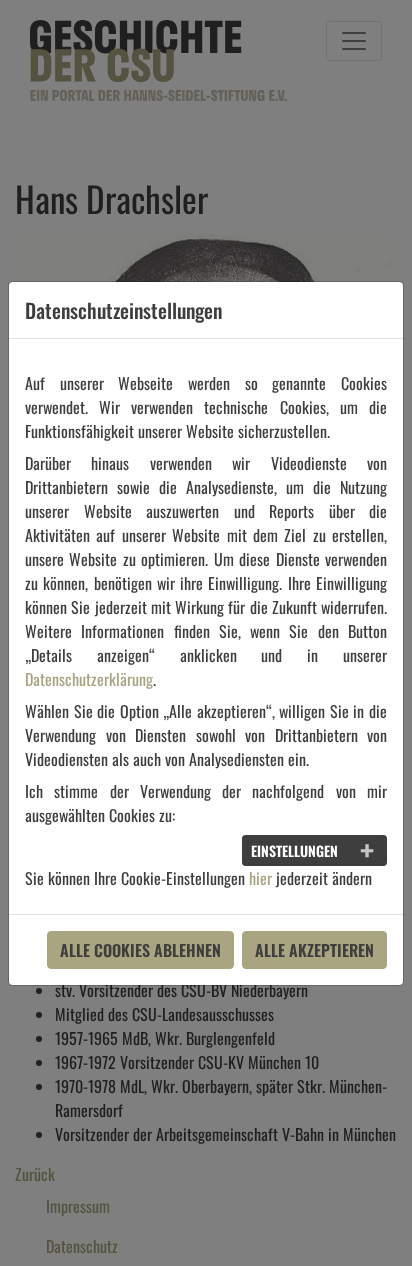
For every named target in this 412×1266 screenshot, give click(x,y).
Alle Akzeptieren (314, 950)
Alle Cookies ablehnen (140, 950)
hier (260, 878)
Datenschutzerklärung (89, 679)
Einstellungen (294, 850)
